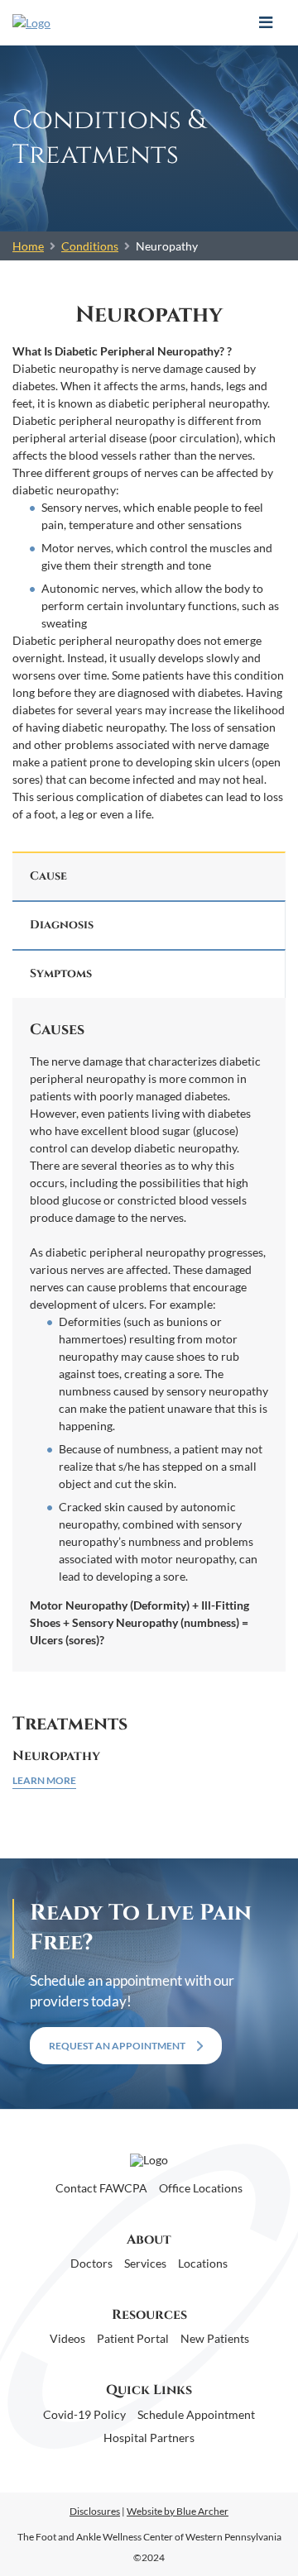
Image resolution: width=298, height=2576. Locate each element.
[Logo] (94, 23)
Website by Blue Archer (178, 2511)
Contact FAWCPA (101, 2188)
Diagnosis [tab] (62, 925)
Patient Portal (133, 2338)
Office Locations (201, 2188)
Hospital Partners (149, 2438)
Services (145, 2263)
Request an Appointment (117, 2046)
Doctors (91, 2263)
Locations (203, 2263)
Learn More (44, 1780)
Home (28, 246)
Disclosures (95, 2511)
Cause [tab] (48, 876)
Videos (67, 2338)
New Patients (215, 2338)
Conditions (90, 246)
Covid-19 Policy (84, 2414)
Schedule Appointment (196, 2414)
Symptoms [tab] (61, 973)
